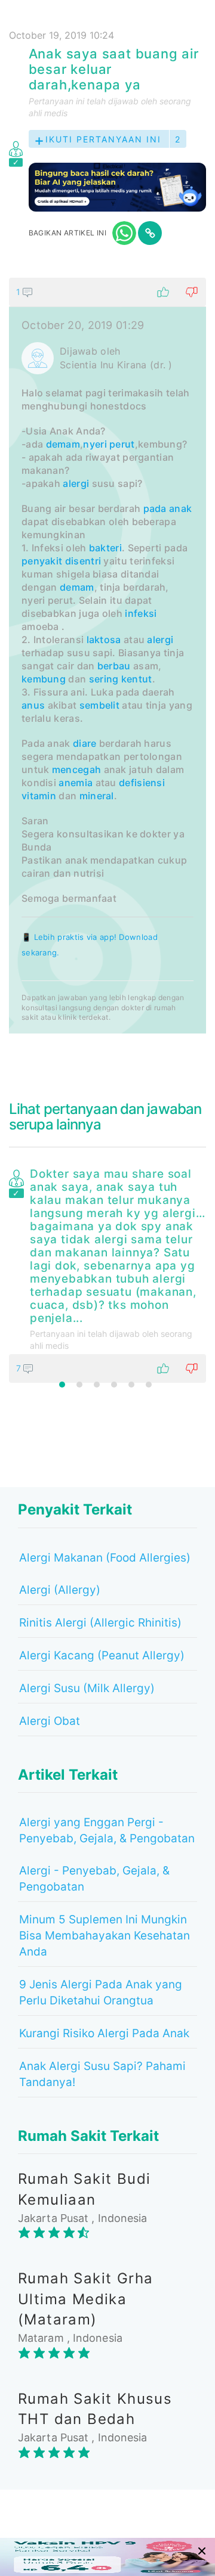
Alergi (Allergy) (60, 1590)
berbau (114, 666)
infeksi (141, 613)
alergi (76, 483)
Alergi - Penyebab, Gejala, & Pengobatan (94, 1879)
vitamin (39, 796)
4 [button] (114, 1385)
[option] (107, 1273)
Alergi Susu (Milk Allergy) (87, 1688)
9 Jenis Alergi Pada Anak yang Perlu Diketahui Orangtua (101, 1992)
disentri (83, 561)
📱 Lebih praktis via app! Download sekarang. (90, 945)
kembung (44, 679)
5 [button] (131, 1385)
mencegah (76, 769)
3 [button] (97, 1385)
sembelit (99, 705)
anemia (76, 783)
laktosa (104, 640)
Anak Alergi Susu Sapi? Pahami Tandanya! (102, 2074)
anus (33, 705)
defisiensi (142, 783)
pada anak (168, 508)
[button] (107, 292)
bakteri (105, 548)
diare (85, 743)
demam (63, 444)
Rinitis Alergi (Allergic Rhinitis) (100, 1623)
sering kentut (121, 679)
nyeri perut (109, 444)
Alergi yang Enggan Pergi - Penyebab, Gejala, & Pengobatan (107, 1830)
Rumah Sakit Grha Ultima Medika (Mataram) (85, 2299)
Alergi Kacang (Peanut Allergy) (102, 1655)
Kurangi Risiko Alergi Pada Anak (104, 2033)
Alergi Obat (50, 1721)
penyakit (42, 561)
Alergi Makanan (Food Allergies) (105, 1558)
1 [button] (62, 1385)
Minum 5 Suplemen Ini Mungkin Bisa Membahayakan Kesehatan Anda (105, 1936)
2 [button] (79, 1385)
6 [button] (149, 1385)
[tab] (107, 656)
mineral (97, 796)
